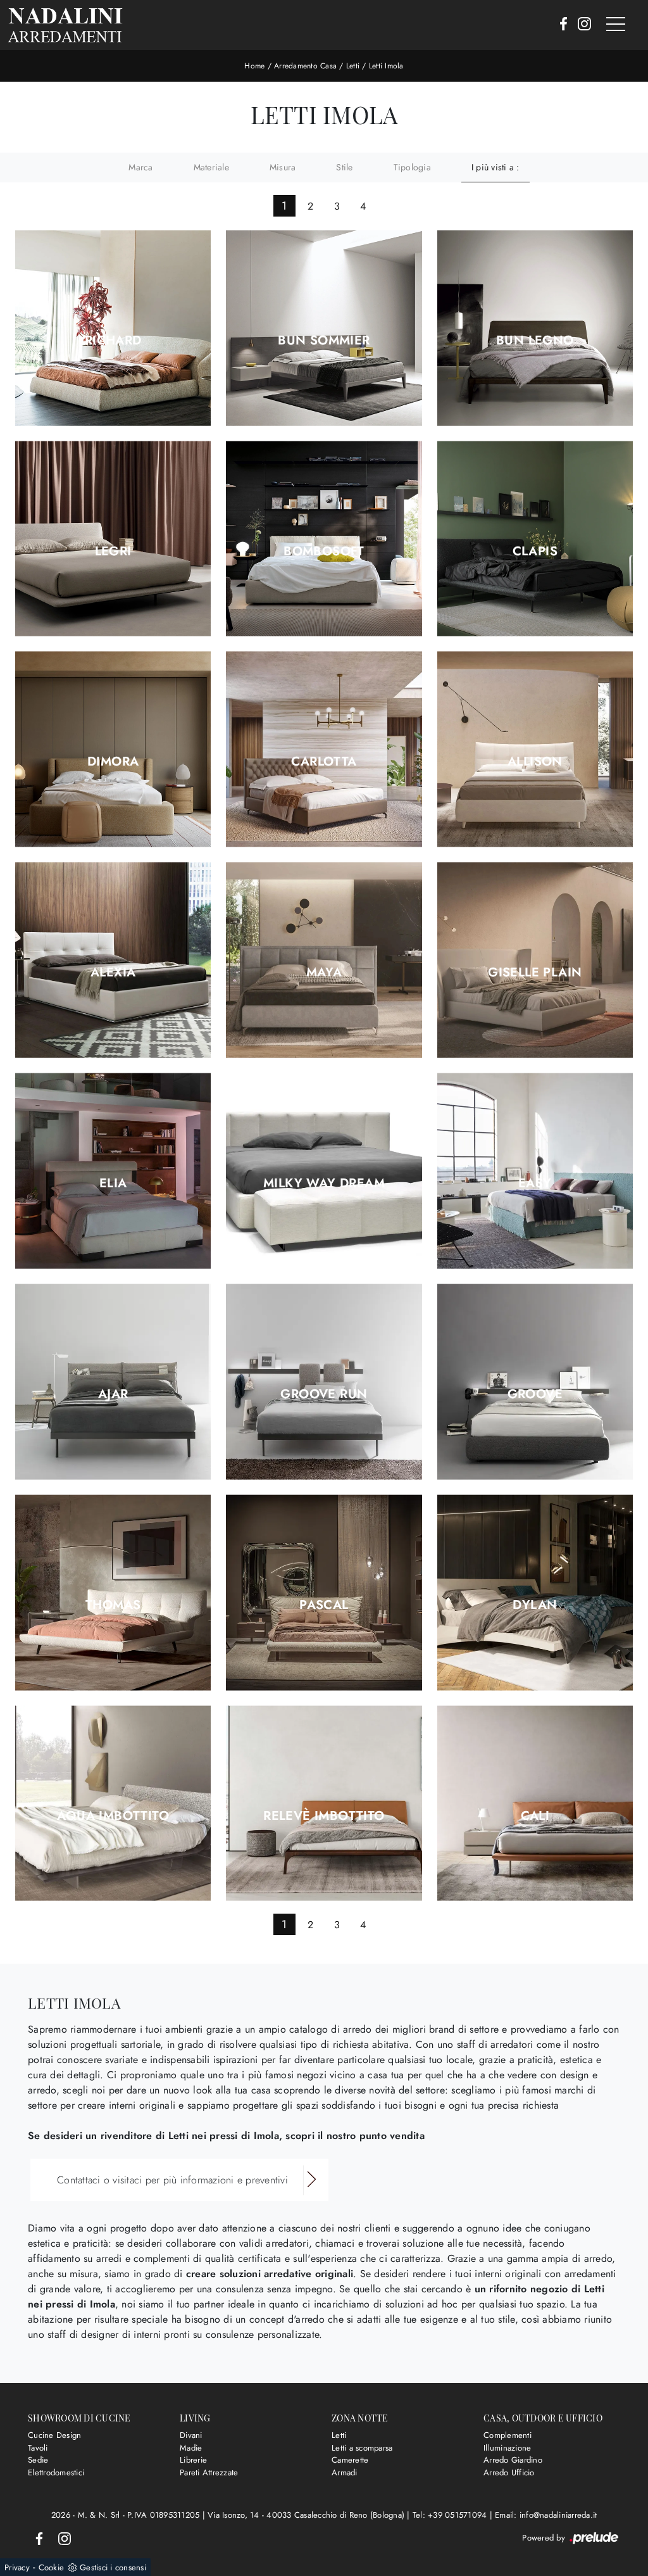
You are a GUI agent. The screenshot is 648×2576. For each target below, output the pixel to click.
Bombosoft (324, 552)
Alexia (113, 973)
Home (254, 66)
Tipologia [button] (412, 167)
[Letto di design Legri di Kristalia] (113, 539)
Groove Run (324, 1394)
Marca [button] (140, 167)
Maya (324, 973)
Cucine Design (54, 2435)
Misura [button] (283, 167)
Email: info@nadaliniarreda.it (546, 2515)
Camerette (350, 2460)
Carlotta (324, 762)
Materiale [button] (211, 167)
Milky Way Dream (324, 1184)
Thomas (113, 1605)
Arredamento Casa (305, 66)
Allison (535, 762)
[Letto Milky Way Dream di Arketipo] (324, 1171)
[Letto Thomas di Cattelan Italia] (113, 1592)
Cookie (52, 2567)
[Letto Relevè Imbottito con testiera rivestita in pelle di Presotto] (324, 1803)
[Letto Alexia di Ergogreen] (113, 960)
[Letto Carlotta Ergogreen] (324, 749)
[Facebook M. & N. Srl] (560, 25)
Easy (535, 1184)
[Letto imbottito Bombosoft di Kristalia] (324, 539)
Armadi (345, 2472)
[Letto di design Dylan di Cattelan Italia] (535, 1592)
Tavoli (38, 2448)
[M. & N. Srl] (65, 25)
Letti (353, 66)
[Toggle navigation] (616, 25)
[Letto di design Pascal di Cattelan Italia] (324, 1592)
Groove (535, 1394)
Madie (191, 2448)
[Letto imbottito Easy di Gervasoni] (535, 1171)
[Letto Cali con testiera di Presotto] (535, 1803)
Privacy (17, 2567)
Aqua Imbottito (113, 1816)
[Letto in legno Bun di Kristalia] (535, 328)
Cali (535, 1816)
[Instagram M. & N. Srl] (581, 25)
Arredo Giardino (513, 2460)
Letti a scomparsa (362, 2448)
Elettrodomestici (56, 2472)
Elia (113, 1184)
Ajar (113, 1394)
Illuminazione (507, 2448)
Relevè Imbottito (324, 1816)
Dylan (535, 1605)
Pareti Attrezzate (209, 2472)
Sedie (38, 2460)
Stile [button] (344, 167)
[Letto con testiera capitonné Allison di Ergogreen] (535, 749)
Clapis (535, 552)
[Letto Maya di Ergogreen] (324, 960)
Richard (113, 341)
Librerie (193, 2460)
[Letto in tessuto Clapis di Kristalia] (535, 539)
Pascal (324, 1605)
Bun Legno (535, 341)
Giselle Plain (535, 973)
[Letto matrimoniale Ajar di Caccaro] (113, 1381)
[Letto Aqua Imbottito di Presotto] (113, 1803)
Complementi (508, 2435)
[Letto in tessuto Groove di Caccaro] (535, 1381)
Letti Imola (386, 66)
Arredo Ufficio (509, 2472)
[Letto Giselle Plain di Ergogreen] (535, 960)
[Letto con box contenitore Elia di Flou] (113, 1171)
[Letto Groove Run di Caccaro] (324, 1381)
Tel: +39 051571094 (451, 2515)
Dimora (113, 762)
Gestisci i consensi (113, 2567)
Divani (191, 2435)
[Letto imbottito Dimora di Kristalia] (113, 749)
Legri (113, 552)
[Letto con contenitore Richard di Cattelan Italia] (113, 328)
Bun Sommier (324, 341)
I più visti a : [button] (495, 167)
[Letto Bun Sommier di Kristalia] (324, 328)
